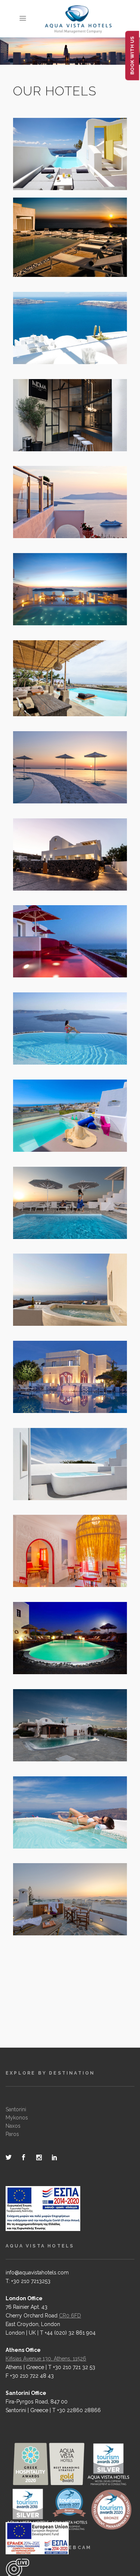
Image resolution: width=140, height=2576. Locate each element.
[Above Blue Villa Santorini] (62, 1829)
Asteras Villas (70, 497)
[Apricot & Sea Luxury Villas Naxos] (62, 1220)
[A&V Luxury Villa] (62, 689)
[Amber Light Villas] (62, 778)
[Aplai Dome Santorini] (62, 1301)
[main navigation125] (37, 2540)
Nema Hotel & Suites (70, 410)
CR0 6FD (70, 2316)
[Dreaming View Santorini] (62, 345)
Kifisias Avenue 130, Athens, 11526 (46, 2359)
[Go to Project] (79, 165)
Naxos (13, 2126)
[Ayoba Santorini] (62, 1475)
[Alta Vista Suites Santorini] (62, 1046)
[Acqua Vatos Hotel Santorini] (62, 1394)
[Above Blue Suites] (62, 600)
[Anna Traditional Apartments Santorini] (62, 1655)
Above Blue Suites (70, 584)
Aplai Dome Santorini (70, 1285)
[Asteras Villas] (62, 513)
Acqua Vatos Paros (70, 1546)
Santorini (16, 2109)
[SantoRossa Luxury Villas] (62, 872)
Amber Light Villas (70, 762)
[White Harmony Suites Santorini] (62, 1133)
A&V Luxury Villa (70, 673)
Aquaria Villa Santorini (70, 1720)
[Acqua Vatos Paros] (62, 1562)
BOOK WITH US (132, 56)
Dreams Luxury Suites (70, 149)
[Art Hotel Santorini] (62, 952)
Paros (12, 2134)
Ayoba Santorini (70, 1459)
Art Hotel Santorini (70, 936)
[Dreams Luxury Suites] (62, 165)
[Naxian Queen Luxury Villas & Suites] (62, 1916)
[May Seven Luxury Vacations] (62, 254)
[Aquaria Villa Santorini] (62, 1736)
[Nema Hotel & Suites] (62, 426)
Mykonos (17, 2118)
